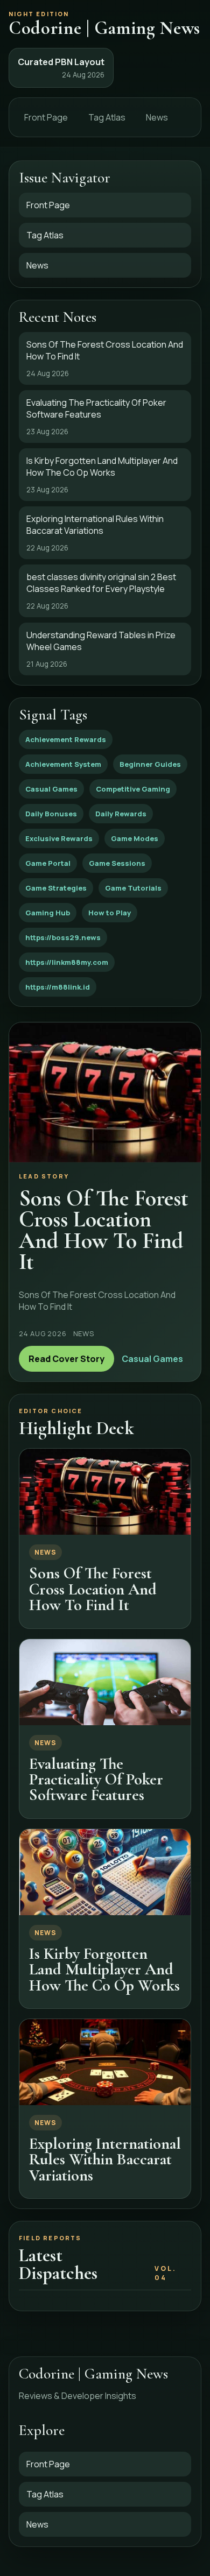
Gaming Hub (48, 913)
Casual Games (51, 789)
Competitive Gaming (133, 789)
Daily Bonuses (51, 814)
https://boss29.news (63, 937)
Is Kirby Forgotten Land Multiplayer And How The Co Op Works (104, 1970)
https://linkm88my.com (67, 962)
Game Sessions (117, 863)
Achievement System (63, 764)
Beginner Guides (150, 764)
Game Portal (48, 863)
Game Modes (135, 838)
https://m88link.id (58, 987)
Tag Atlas (107, 117)
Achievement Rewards (66, 739)
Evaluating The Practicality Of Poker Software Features (96, 1780)
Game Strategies (56, 888)
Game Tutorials (133, 888)
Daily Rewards (121, 814)
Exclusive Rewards (59, 838)
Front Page (46, 117)
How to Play (110, 913)
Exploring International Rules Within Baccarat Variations (105, 2159)
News (157, 117)
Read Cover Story (66, 1359)
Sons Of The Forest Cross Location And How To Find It (93, 1589)
